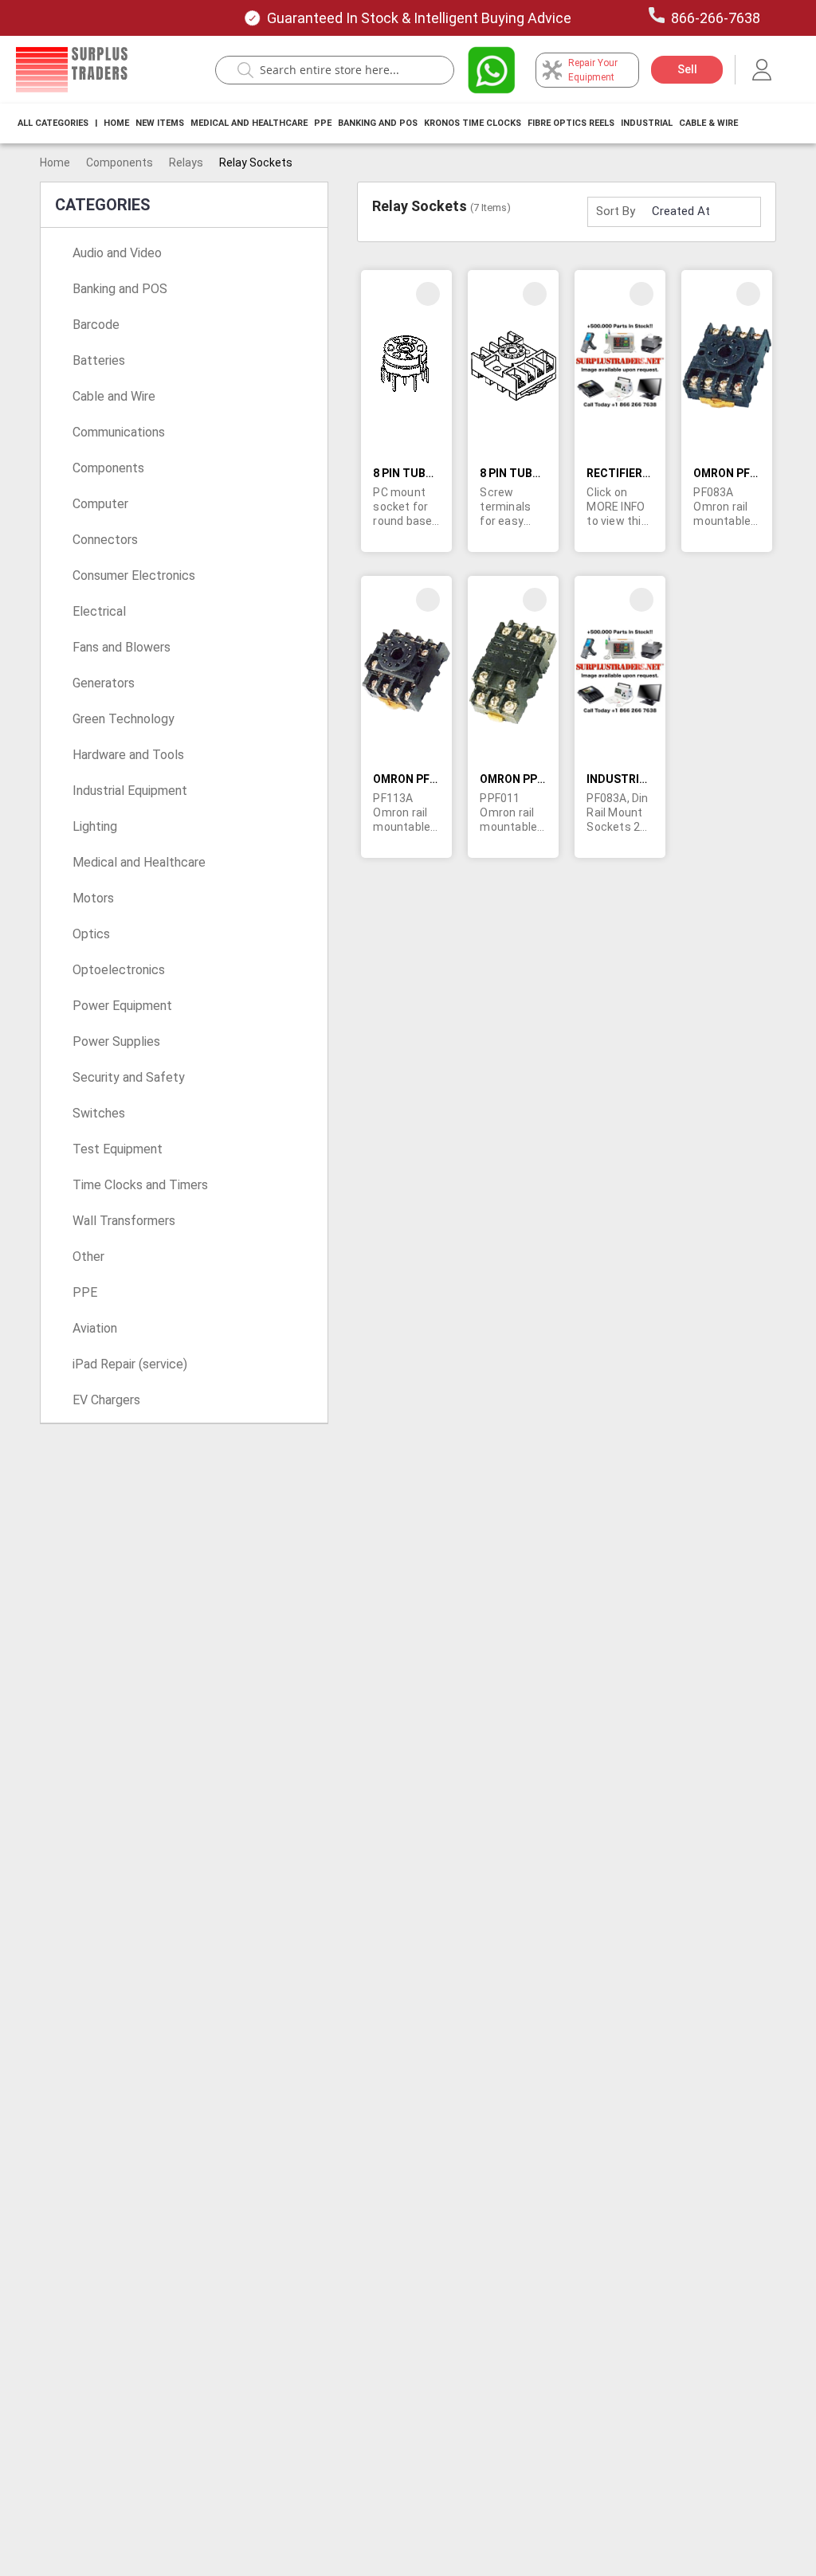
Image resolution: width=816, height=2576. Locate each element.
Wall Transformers (124, 1221)
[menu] (382, 123)
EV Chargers (106, 1400)
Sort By (616, 211)
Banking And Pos (378, 123)
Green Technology (124, 719)
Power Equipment (122, 1006)
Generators (104, 683)
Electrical (99, 611)
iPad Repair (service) (130, 1364)
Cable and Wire (114, 396)
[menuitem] (53, 123)
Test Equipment (118, 1149)
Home (116, 123)
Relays (186, 162)
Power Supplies (116, 1041)
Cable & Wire (708, 123)
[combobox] (343, 70)
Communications (119, 432)
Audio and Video (117, 253)
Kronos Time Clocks (473, 123)
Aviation (95, 1328)
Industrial (647, 123)
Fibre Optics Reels (571, 123)
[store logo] (72, 70)
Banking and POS (120, 289)
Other (88, 1257)
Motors (93, 898)
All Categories (53, 123)
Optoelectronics (119, 970)
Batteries (99, 360)
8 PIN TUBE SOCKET (426, 473)
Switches (99, 1113)
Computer (100, 504)
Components (120, 162)
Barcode (96, 325)
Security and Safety (129, 1077)
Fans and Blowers (122, 647)
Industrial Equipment (130, 791)
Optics (91, 934)
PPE (323, 123)
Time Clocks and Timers (140, 1185)
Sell (687, 69)
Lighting (95, 826)
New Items (160, 123)
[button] (428, 294)
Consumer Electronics (134, 575)
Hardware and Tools (128, 755)
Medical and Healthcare (249, 123)
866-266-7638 (716, 18)
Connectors (105, 540)
